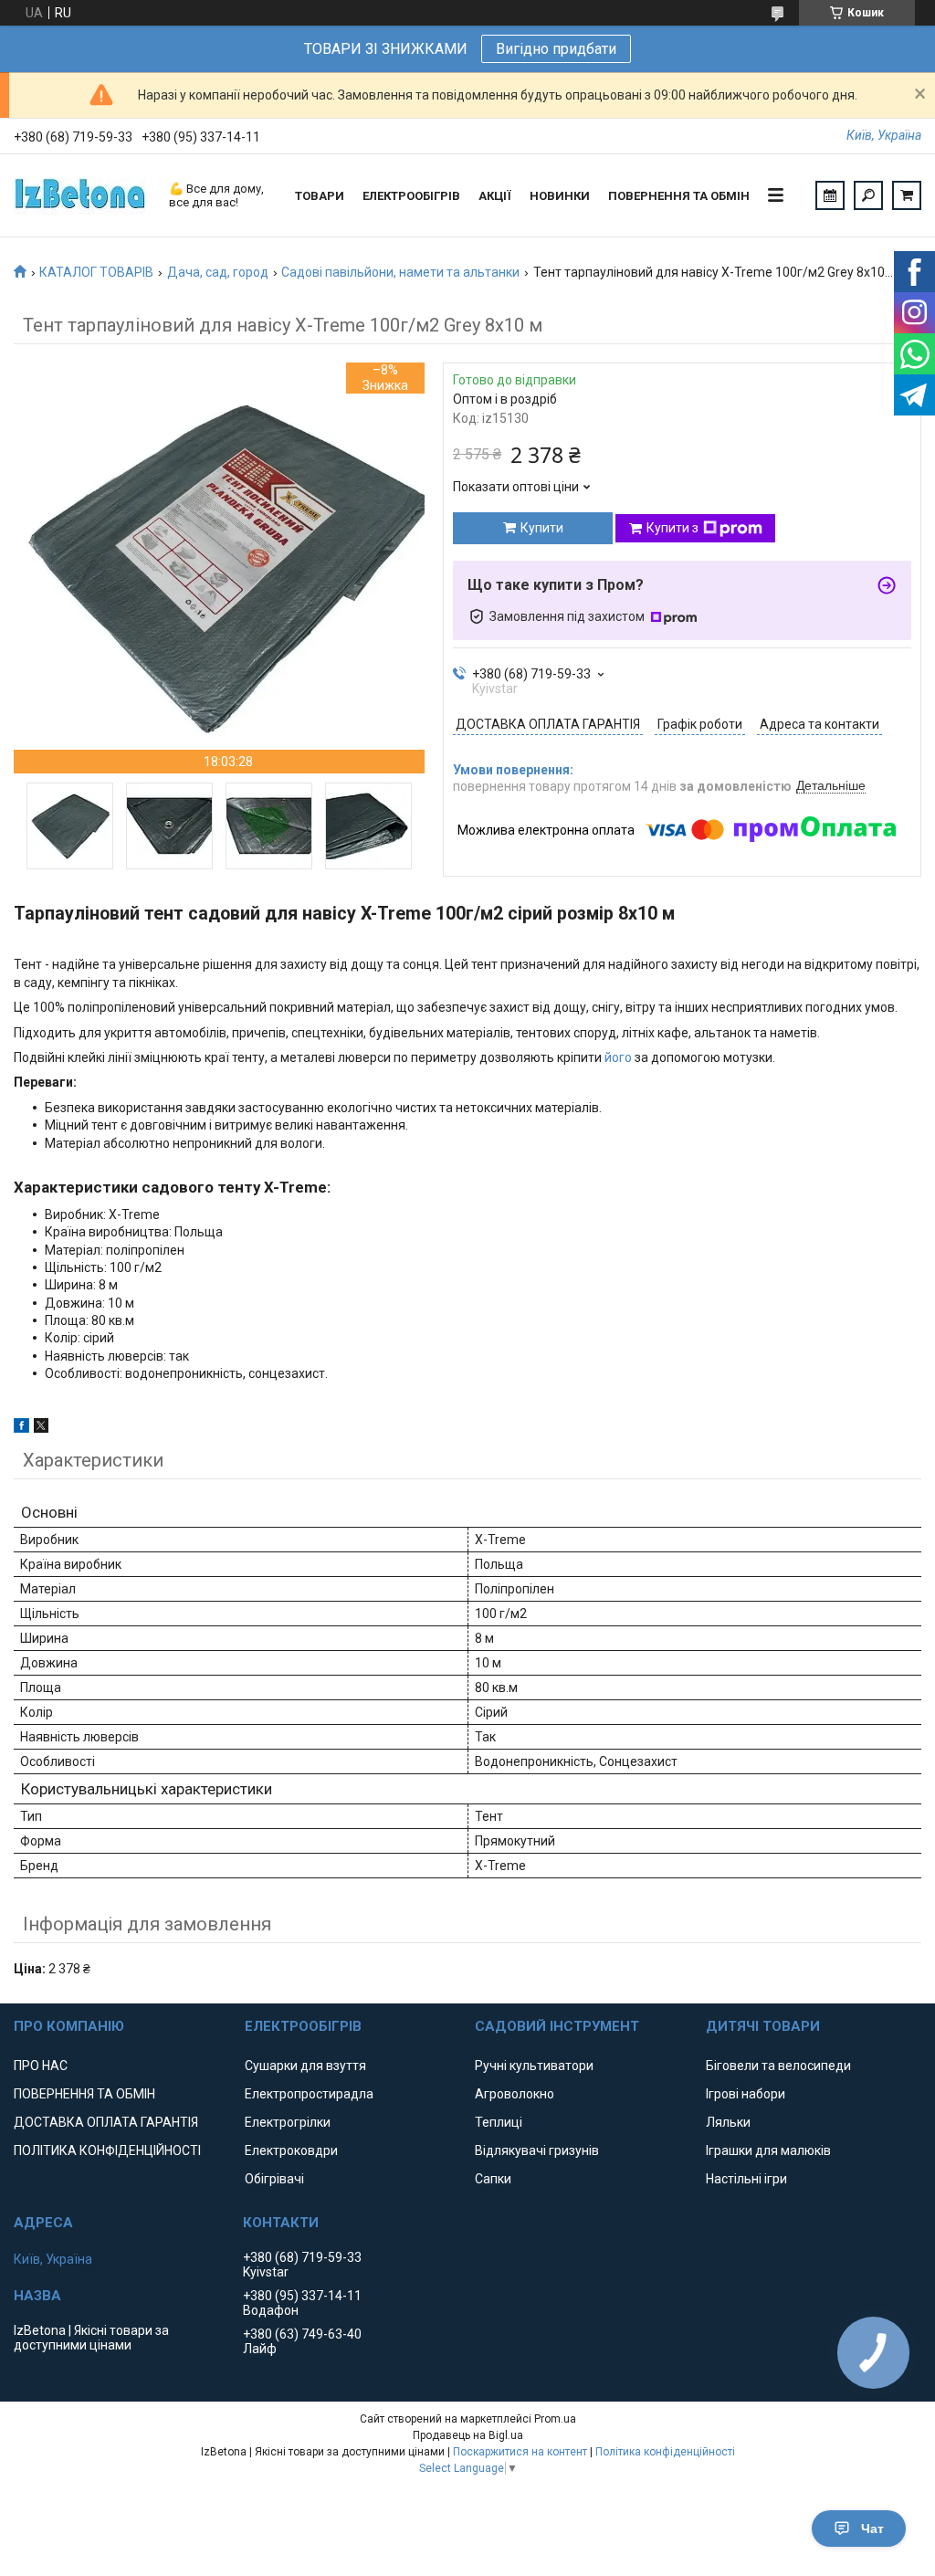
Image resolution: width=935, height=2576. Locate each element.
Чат (872, 2529)
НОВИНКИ (560, 196)
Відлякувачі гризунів (537, 2150)
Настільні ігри (746, 2179)
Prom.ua (555, 2419)
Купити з (672, 528)
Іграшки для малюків (768, 2150)
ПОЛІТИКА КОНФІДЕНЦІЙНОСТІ (107, 2150)
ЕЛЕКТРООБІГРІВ (411, 196)
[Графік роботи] (830, 195)
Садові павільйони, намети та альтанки (400, 272)
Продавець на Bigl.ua (468, 2435)
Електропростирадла (309, 2094)
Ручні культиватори (534, 2066)
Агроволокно (515, 2094)
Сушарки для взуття (305, 2066)
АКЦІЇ (495, 196)
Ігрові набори (746, 2094)
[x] (41, 1428)
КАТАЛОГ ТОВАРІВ (96, 272)
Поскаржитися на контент (520, 2452)
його (618, 1057)
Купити (542, 528)
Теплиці (499, 2122)
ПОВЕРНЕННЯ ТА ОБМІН (679, 196)
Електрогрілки (288, 2122)
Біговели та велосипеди (778, 2066)
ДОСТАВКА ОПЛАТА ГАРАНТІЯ (106, 2122)
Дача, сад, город (218, 272)
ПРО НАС (41, 2066)
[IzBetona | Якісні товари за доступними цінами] (82, 195)
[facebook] (21, 1428)
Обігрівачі (274, 2179)
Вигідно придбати (556, 49)
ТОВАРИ (320, 196)
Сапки (493, 2179)
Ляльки (728, 2122)
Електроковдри (291, 2150)
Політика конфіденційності (665, 2452)
